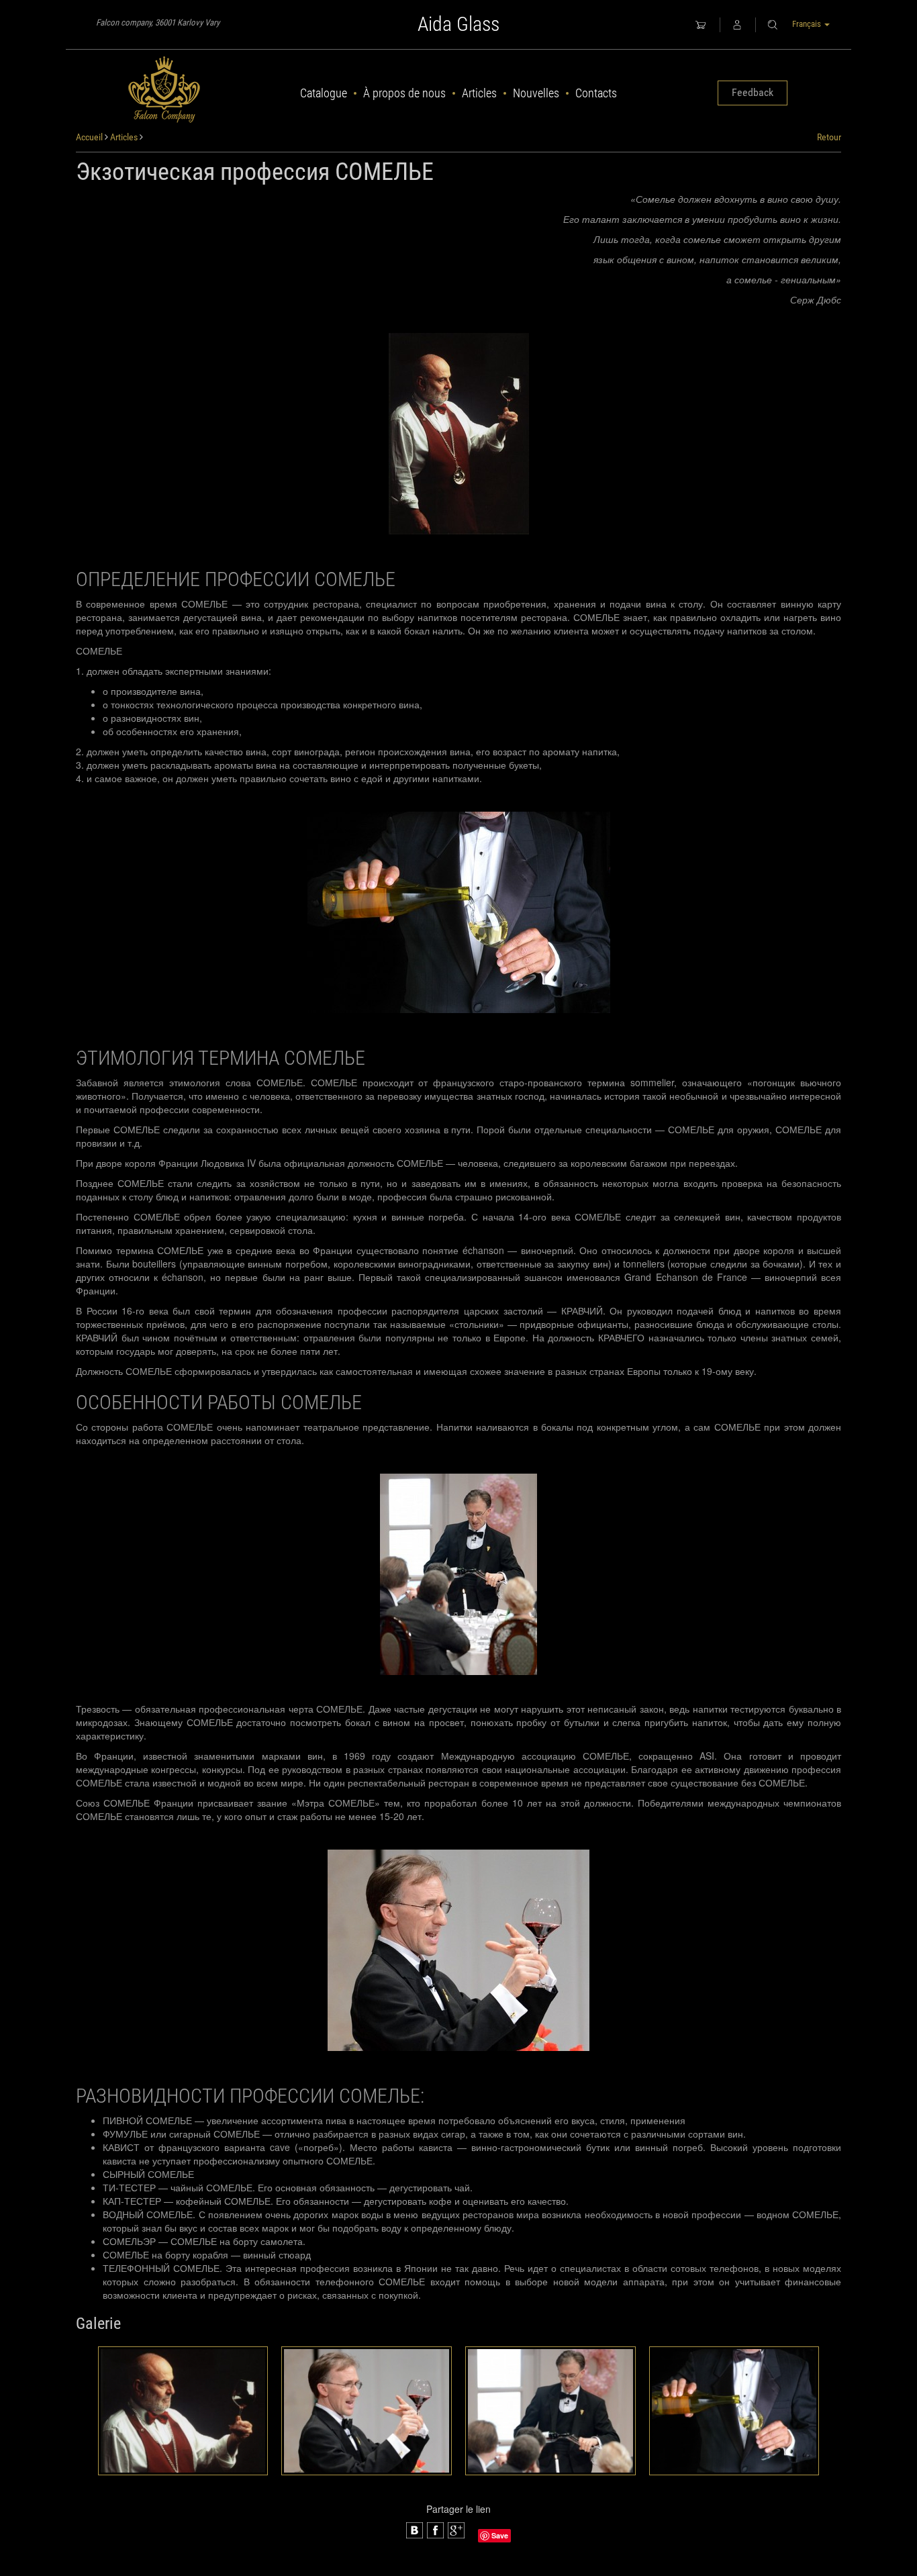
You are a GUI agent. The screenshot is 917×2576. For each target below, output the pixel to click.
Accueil (89, 137)
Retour (829, 137)
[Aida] (164, 90)
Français (808, 24)
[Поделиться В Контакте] (456, 2530)
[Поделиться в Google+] (435, 2530)
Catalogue (324, 93)
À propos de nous (404, 93)
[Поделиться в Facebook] (415, 2530)
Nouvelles (536, 93)
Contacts (596, 93)
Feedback (753, 92)
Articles (479, 93)
